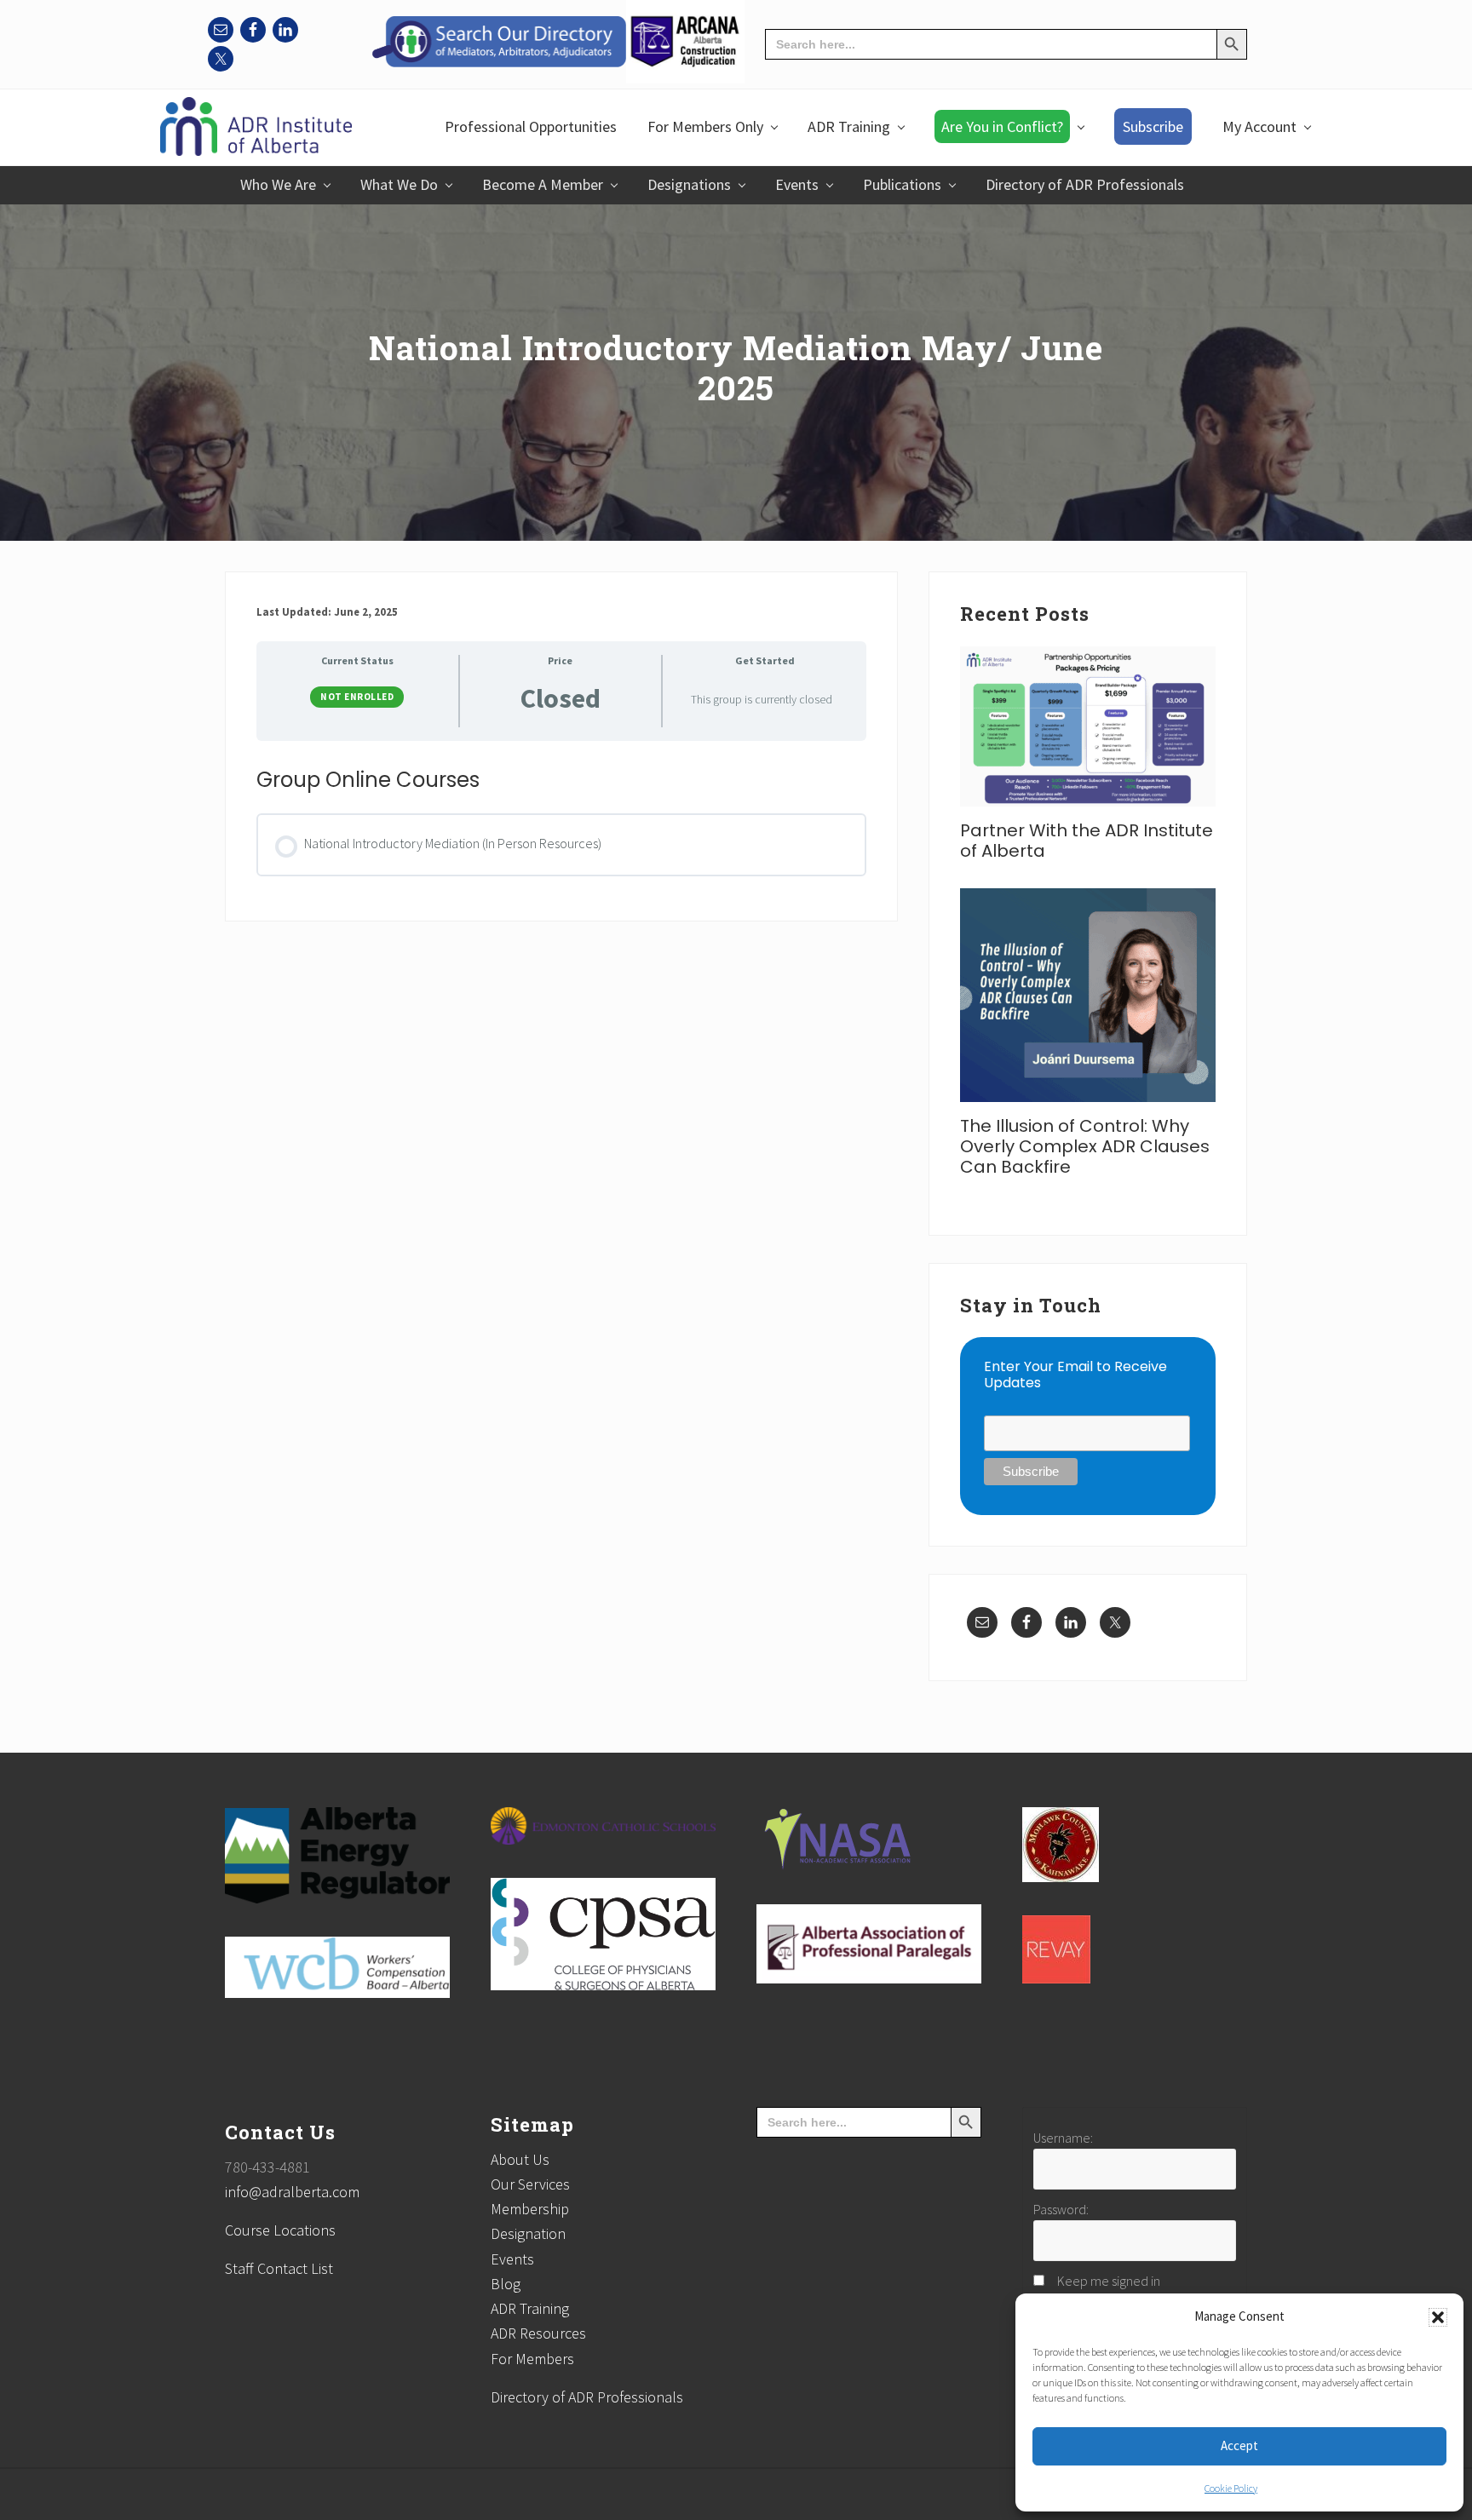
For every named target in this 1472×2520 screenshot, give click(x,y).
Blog (506, 2284)
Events (512, 2259)
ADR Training (530, 2308)
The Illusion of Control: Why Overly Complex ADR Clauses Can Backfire (1085, 1146)
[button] (1438, 2317)
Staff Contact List (279, 2268)
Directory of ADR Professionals (587, 2397)
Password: (1061, 2209)
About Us (520, 2159)
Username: (1063, 2138)
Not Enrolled (357, 697)
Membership (530, 2209)
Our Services (530, 2184)
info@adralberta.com (292, 2192)
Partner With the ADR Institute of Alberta (1087, 841)
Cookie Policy (1231, 2488)
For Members (532, 2359)
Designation (528, 2233)
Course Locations (280, 2230)
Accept (1239, 2445)
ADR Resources (538, 2333)
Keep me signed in (1109, 2281)
